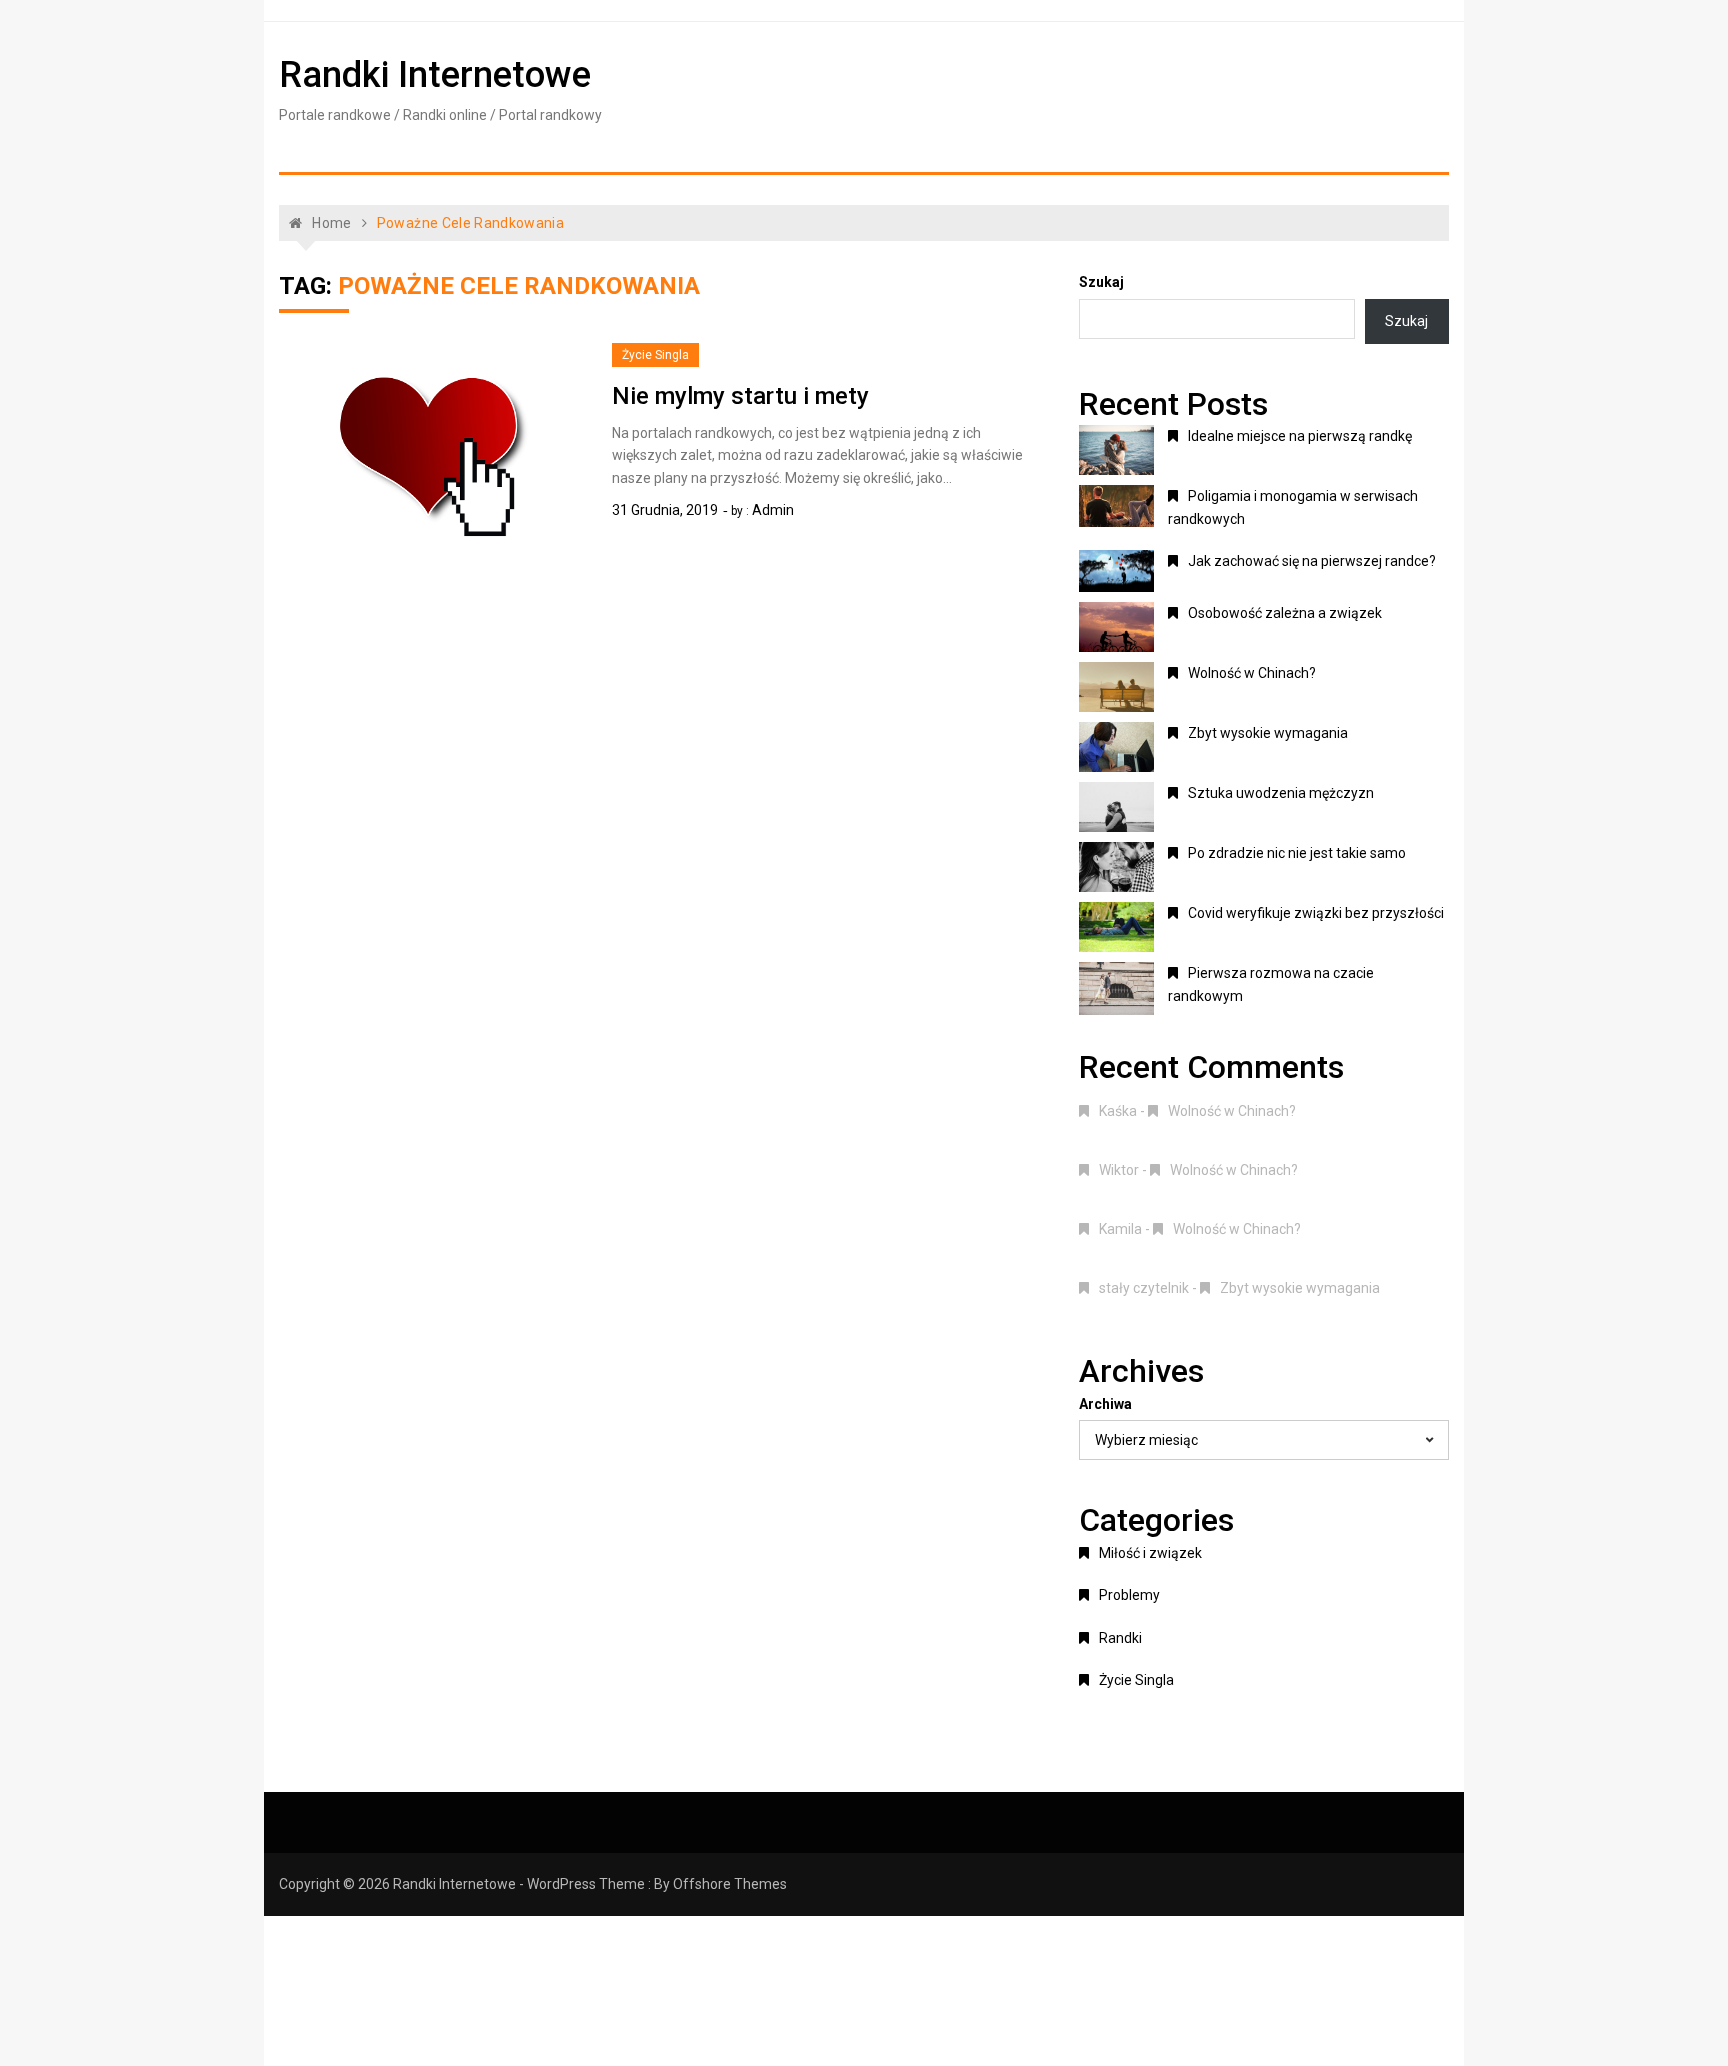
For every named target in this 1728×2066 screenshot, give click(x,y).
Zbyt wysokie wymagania (1268, 733)
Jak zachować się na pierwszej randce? (1312, 561)
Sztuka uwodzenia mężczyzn (1281, 793)
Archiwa (1105, 1404)
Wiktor (1119, 1170)
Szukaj (1101, 282)
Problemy (1129, 1595)
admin (773, 510)
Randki (1120, 1638)
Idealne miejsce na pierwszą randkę (1300, 436)
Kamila (1120, 1229)
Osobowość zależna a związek (1285, 613)
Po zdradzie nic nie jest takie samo (1297, 853)
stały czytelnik (1144, 1288)
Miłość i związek (1150, 1553)
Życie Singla (655, 355)
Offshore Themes (730, 1884)
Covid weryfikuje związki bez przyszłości (1316, 913)
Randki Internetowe (435, 75)
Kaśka (1118, 1111)
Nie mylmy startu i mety (740, 396)
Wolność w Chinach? (1252, 673)
